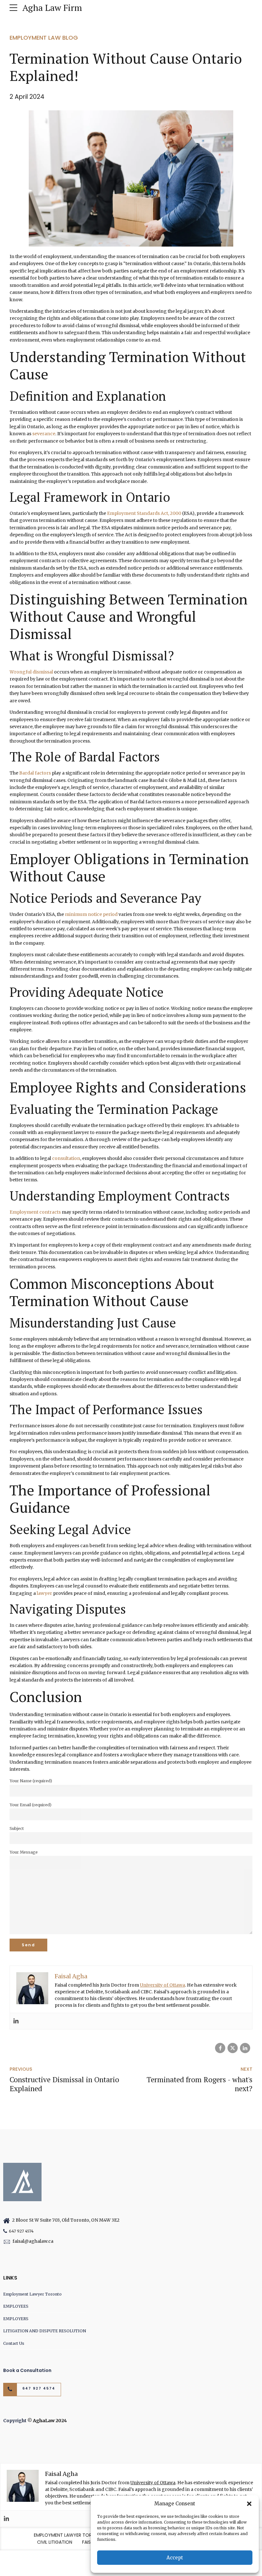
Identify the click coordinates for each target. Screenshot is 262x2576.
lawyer (44, 1593)
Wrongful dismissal (31, 672)
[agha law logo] (22, 2182)
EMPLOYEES (16, 2306)
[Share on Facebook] (220, 2048)
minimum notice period (91, 914)
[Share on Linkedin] (245, 2048)
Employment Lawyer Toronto (32, 2294)
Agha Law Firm (52, 8)
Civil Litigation (55, 2542)
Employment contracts (35, 1212)
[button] (249, 2504)
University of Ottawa (162, 1985)
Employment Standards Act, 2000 (144, 513)
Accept (175, 2558)
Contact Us (14, 2343)
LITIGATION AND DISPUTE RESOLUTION (45, 2331)
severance (44, 434)
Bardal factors (35, 773)
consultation (66, 1158)
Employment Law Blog (44, 38)
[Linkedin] (16, 2021)
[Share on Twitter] (233, 2048)
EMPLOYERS (16, 2319)
